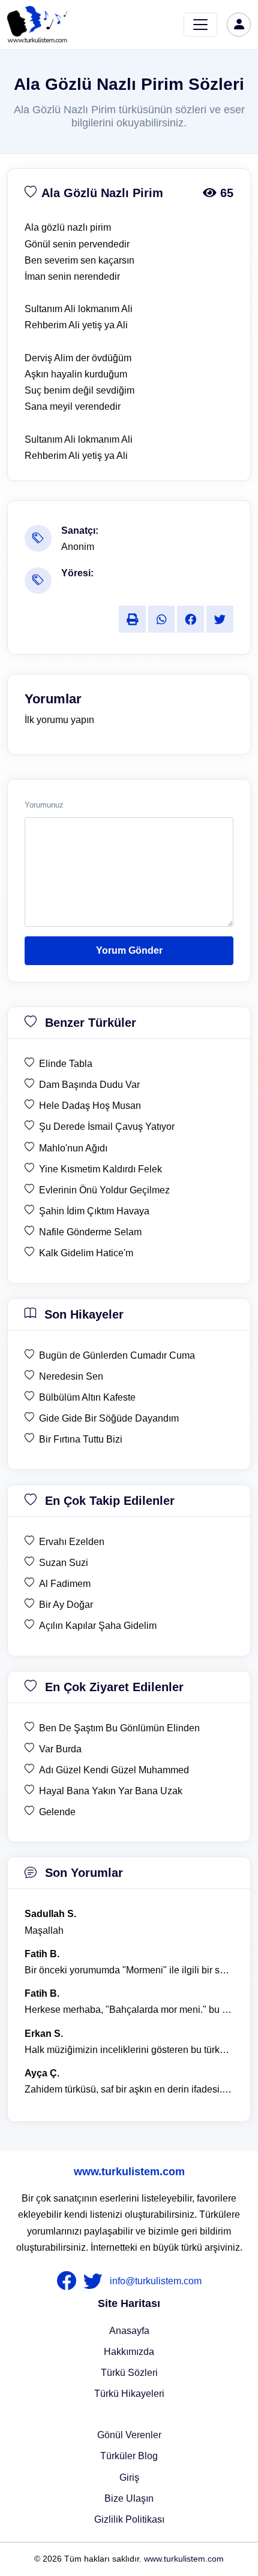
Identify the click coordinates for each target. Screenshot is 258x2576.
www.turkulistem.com (129, 2172)
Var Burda (60, 1749)
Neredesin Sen (71, 1376)
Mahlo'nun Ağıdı (73, 1148)
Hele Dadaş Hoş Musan (90, 1106)
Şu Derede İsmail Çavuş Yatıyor (107, 1127)
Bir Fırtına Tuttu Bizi (81, 1439)
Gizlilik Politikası (129, 2519)
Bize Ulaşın (129, 2498)
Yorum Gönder (129, 950)
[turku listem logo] (37, 25)
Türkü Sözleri (129, 2373)
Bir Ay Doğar (66, 1605)
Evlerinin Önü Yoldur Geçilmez (104, 1190)
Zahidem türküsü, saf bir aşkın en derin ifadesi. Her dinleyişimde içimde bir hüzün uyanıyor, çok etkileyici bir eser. (129, 2089)
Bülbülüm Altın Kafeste (87, 1397)
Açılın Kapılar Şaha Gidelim (98, 1626)
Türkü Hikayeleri (129, 2394)
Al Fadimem (65, 1584)
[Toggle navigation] (200, 25)
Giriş (129, 2477)
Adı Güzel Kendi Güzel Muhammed (114, 1770)
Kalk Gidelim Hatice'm (86, 1253)
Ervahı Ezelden (72, 1542)
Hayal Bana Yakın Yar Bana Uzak (111, 1791)
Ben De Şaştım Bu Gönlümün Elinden (119, 1728)
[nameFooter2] (95, 2281)
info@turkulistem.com (156, 2281)
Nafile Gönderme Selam (90, 1232)
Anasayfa (129, 2331)
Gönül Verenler (129, 2435)
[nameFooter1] (69, 2281)
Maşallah (44, 1931)
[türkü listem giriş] (239, 25)
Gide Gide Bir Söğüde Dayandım (109, 1418)
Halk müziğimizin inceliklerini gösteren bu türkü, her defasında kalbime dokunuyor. (129, 2050)
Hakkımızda (129, 2352)
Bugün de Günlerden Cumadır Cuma (117, 1355)
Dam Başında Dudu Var (89, 1085)
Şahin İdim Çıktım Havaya (94, 1211)
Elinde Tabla (66, 1064)
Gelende (57, 1812)
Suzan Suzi (64, 1563)
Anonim (78, 547)
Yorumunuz (44, 805)
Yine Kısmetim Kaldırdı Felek (100, 1169)
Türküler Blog (129, 2456)
